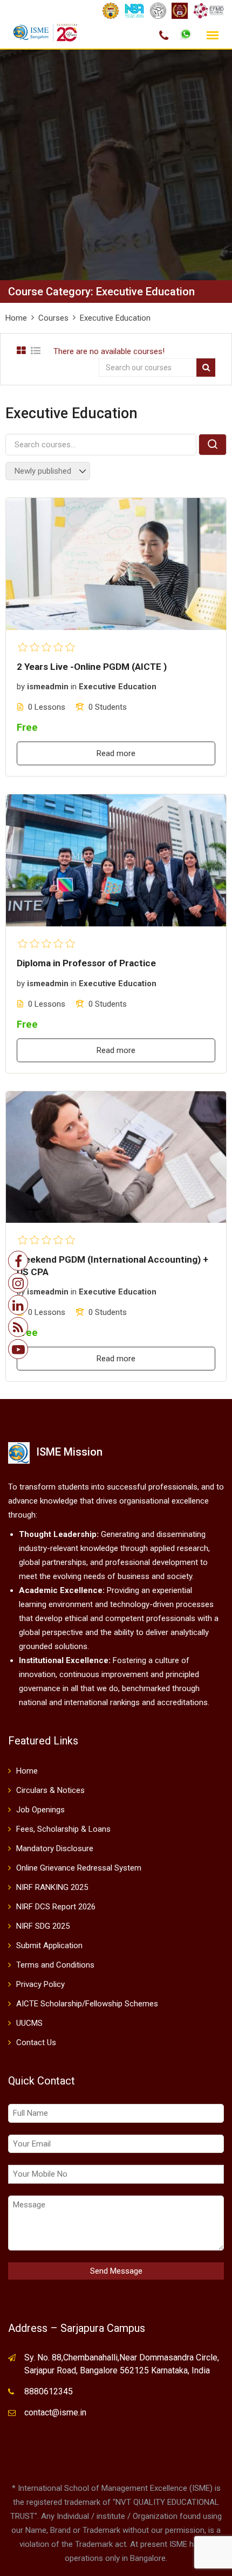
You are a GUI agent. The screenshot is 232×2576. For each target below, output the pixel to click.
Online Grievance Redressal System (79, 1868)
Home (27, 1771)
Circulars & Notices (50, 1790)
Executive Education (118, 687)
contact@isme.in (55, 2412)
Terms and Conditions (55, 1965)
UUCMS (29, 2023)
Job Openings (40, 1810)
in (74, 687)
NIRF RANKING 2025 (52, 1887)
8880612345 (49, 2391)
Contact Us (36, 2042)
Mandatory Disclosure (55, 1848)
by (21, 687)
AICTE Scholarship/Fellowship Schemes (87, 2004)
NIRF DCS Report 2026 (56, 1907)
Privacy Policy (40, 1984)
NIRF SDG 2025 (43, 1926)
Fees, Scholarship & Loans (63, 1829)
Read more (116, 753)
